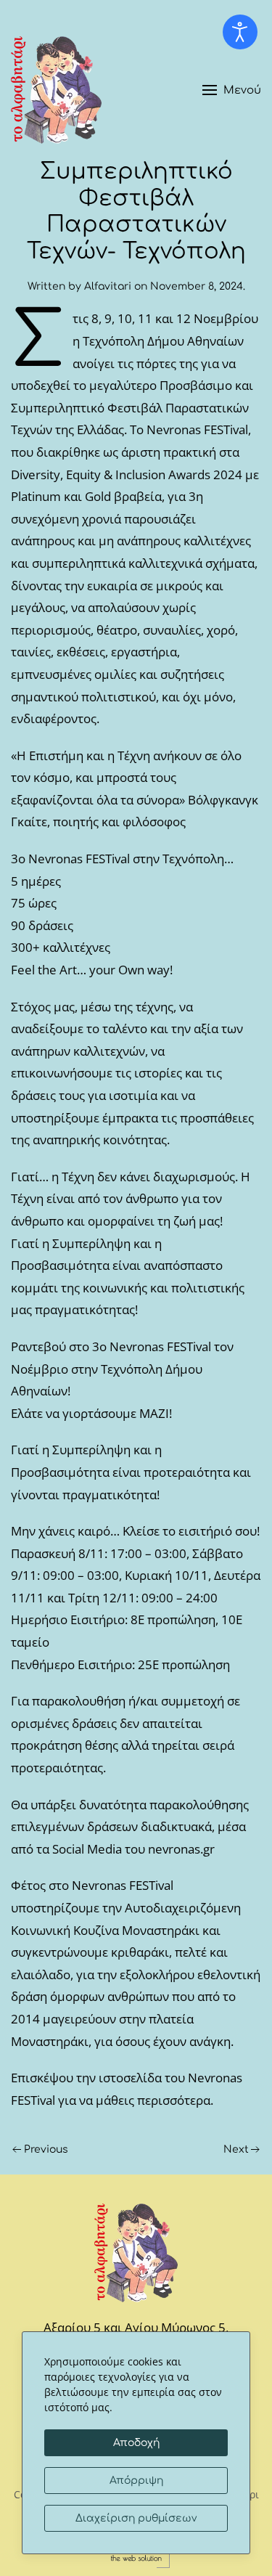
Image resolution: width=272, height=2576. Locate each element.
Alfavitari (108, 286)
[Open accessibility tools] (240, 32)
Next (236, 2149)
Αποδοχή (136, 2443)
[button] (232, 90)
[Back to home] (56, 90)
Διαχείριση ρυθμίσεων (136, 2518)
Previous (46, 2149)
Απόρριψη (136, 2481)
